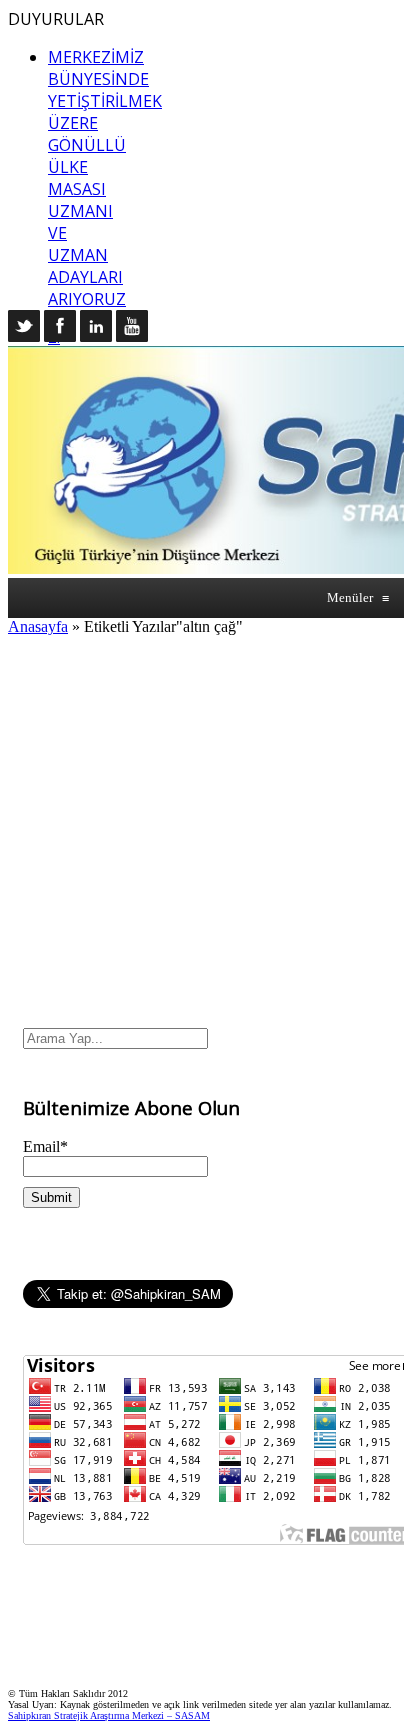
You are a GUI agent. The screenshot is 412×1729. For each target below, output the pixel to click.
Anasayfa (38, 626)
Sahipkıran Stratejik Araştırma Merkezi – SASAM (109, 1715)
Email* (45, 1146)
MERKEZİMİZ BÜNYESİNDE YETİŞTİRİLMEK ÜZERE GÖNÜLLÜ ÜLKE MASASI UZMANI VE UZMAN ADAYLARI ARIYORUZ (105, 178)
